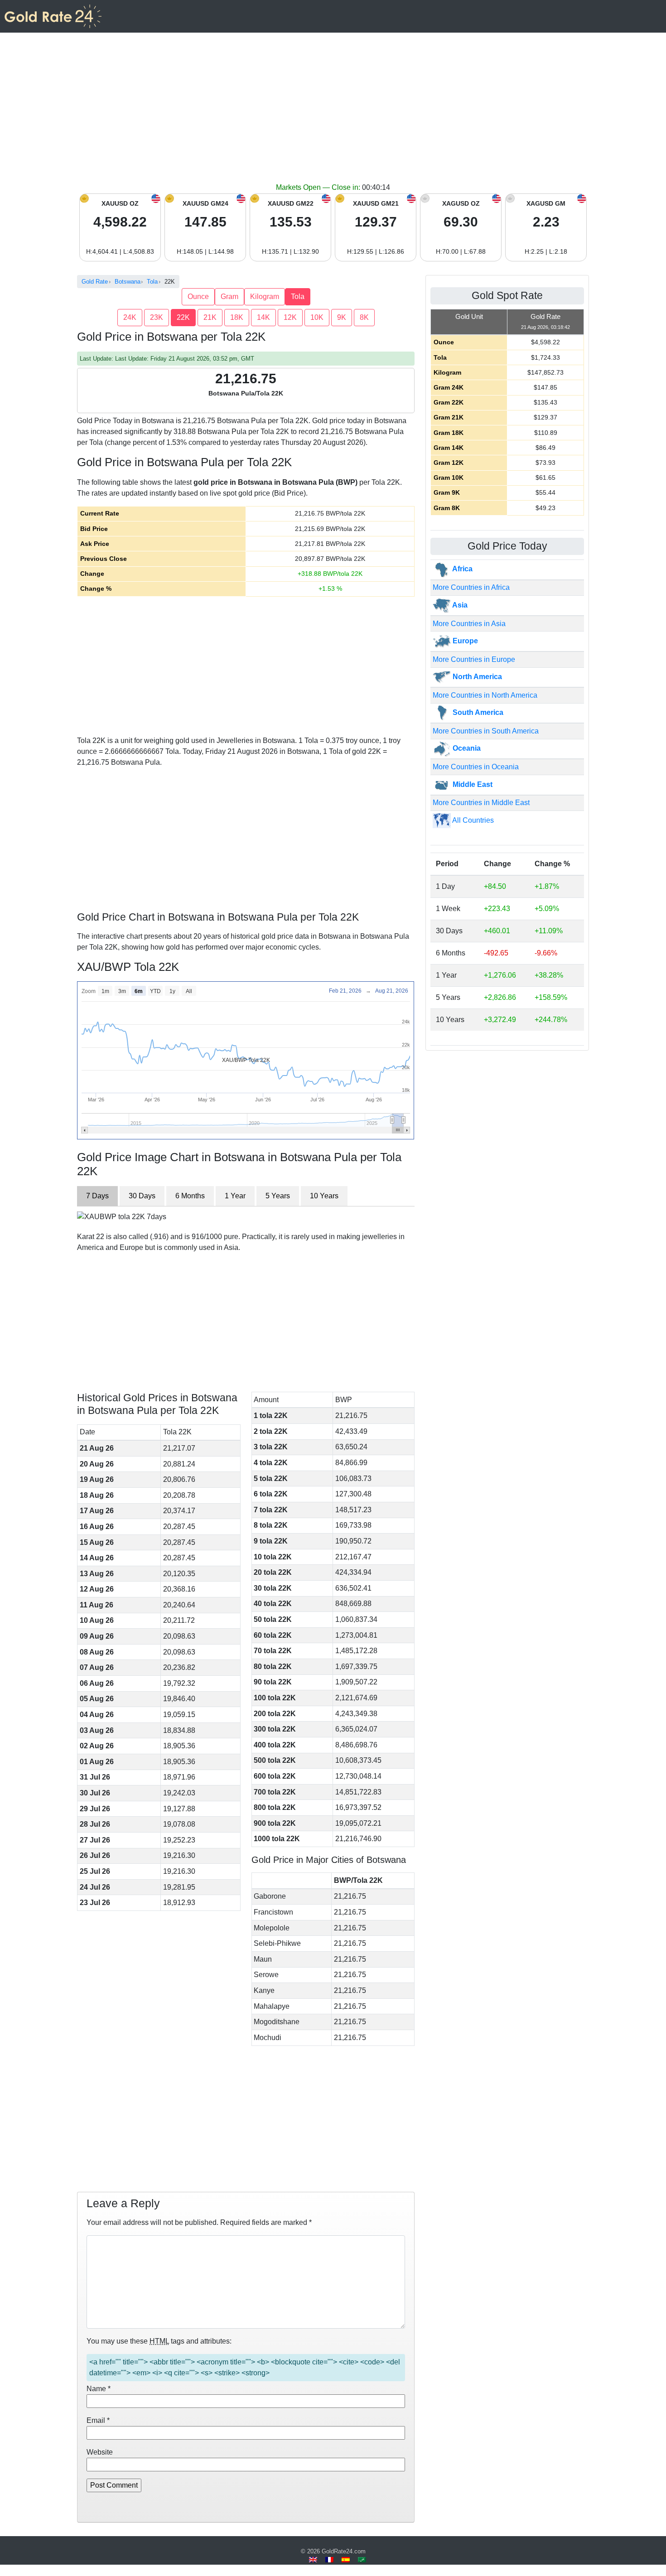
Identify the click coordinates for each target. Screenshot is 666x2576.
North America (476, 677)
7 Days (97, 1196)
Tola (298, 297)
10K (317, 317)
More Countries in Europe (474, 659)
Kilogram (265, 297)
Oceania (466, 748)
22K (183, 317)
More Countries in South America (486, 731)
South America (477, 712)
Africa (462, 569)
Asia (459, 605)
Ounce (198, 297)
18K (237, 317)
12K (290, 317)
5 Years (278, 1196)
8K (364, 317)
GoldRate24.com (344, 2551)
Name (99, 2389)
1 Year (235, 1196)
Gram (229, 297)
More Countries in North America (485, 695)
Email (98, 2420)
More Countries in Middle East (481, 803)
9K (342, 317)
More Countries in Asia (469, 624)
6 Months (190, 1196)
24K (130, 317)
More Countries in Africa (471, 587)
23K (157, 317)
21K (210, 317)
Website (100, 2452)
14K (263, 317)
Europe (464, 641)
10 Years (324, 1196)
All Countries (472, 820)
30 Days (142, 1196)
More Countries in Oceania (476, 767)
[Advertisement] (333, 114)
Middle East (472, 784)
